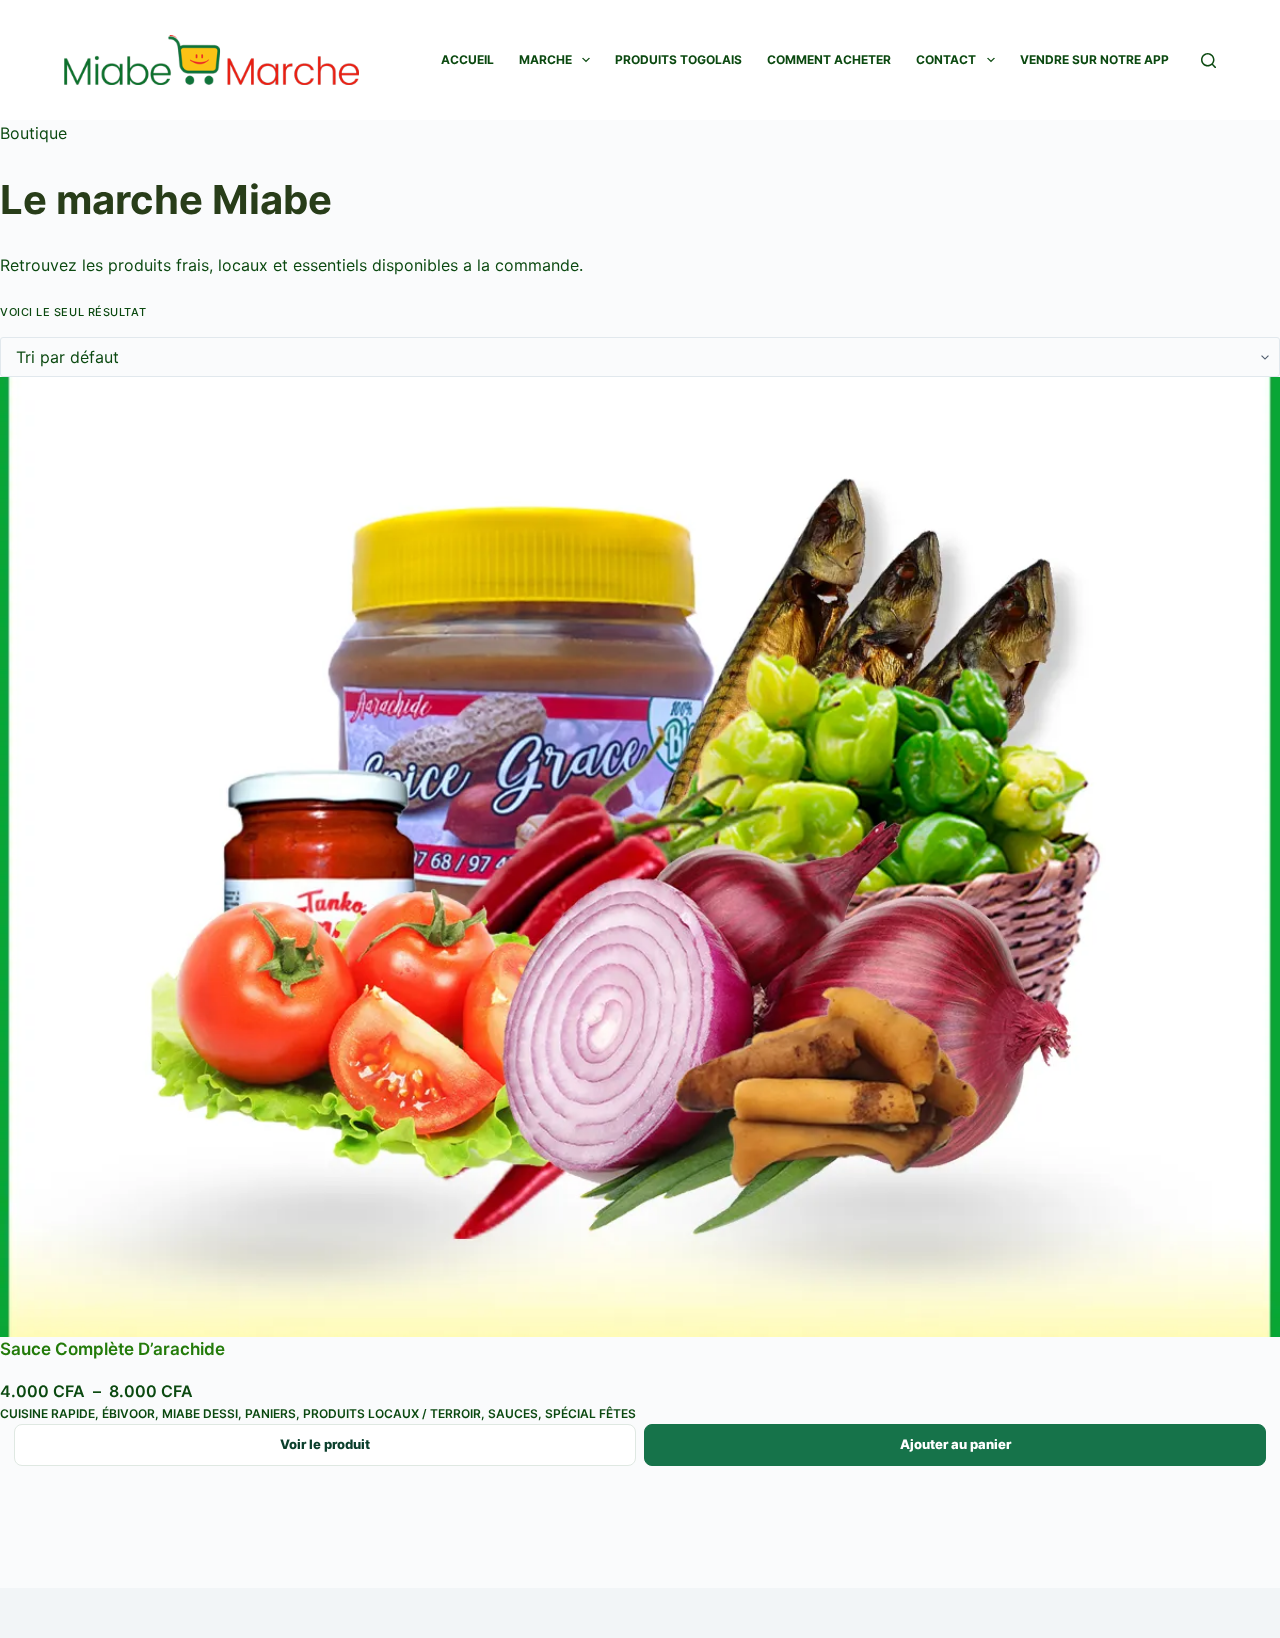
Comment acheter (829, 59)
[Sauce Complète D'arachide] (640, 857)
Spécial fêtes (590, 1413)
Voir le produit (325, 1444)
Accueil (467, 59)
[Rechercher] (1208, 60)
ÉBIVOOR (128, 1413)
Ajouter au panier (955, 1444)
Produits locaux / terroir (392, 1413)
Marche (545, 59)
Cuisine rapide (47, 1413)
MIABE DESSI (200, 1413)
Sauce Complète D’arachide (112, 1349)
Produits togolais (678, 59)
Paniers (270, 1413)
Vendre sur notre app (1094, 59)
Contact (946, 59)
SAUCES (513, 1413)
